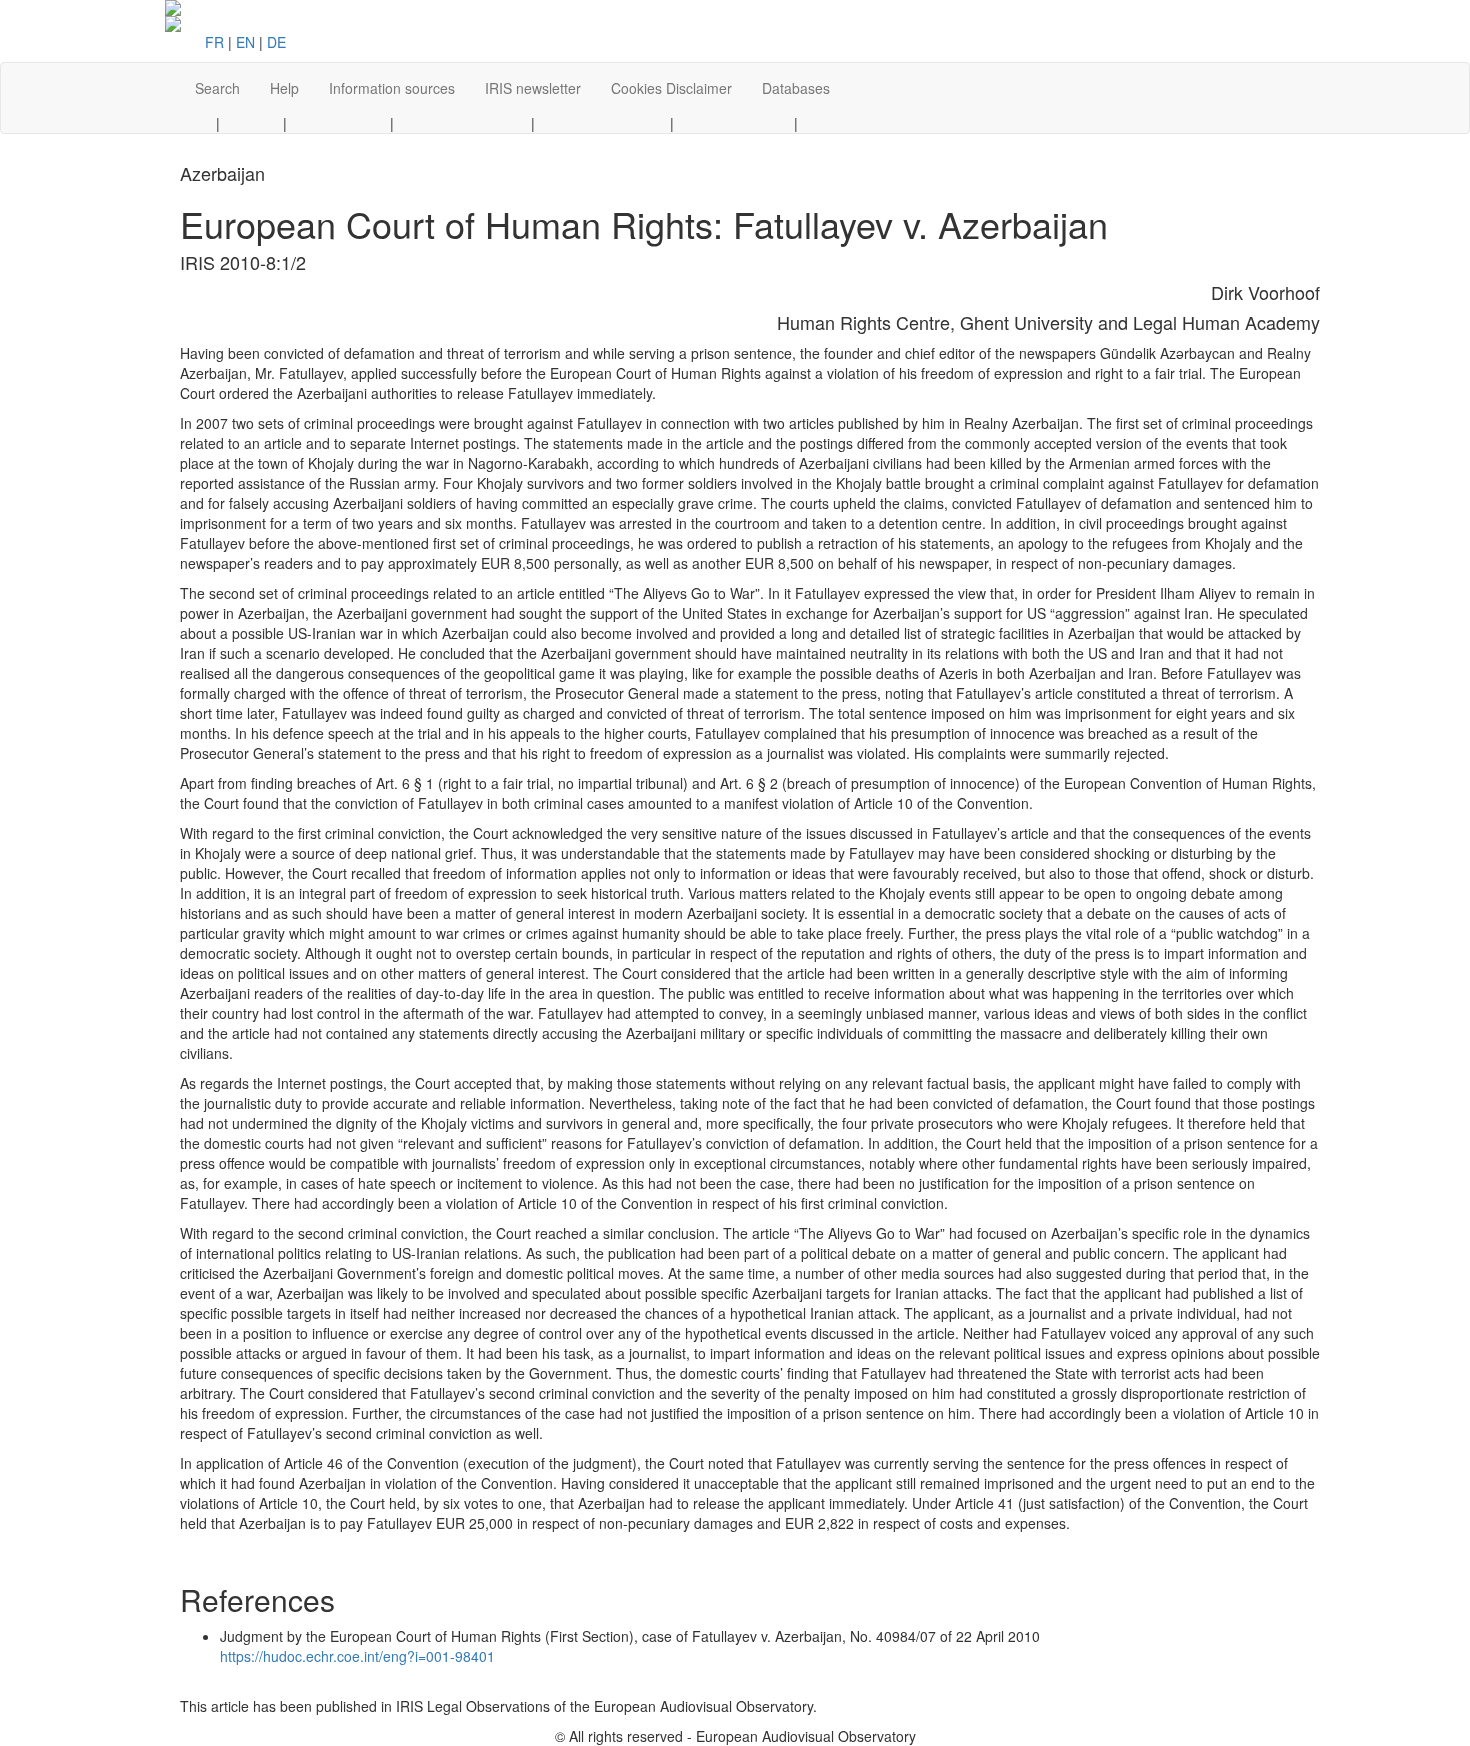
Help (284, 88)
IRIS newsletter (533, 88)
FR (214, 42)
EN (245, 42)
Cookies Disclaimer (671, 88)
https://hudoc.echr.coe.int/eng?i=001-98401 (357, 1656)
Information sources (392, 88)
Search (217, 88)
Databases (796, 88)
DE (276, 42)
